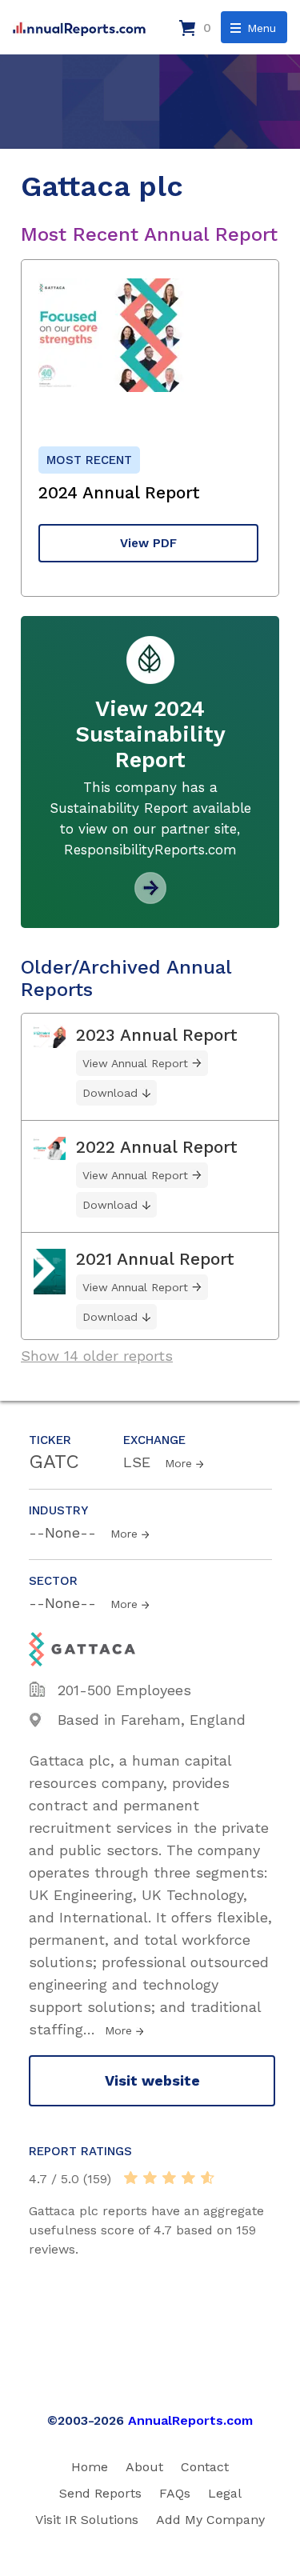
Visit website (152, 2080)
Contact (205, 2467)
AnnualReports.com (190, 2420)
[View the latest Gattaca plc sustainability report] (150, 898)
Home (90, 2467)
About (144, 2467)
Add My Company (210, 2520)
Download (110, 1093)
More (178, 1463)
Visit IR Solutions (87, 2520)
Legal (225, 2493)
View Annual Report (135, 1063)
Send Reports (100, 2493)
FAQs (175, 2493)
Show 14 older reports (97, 1356)
